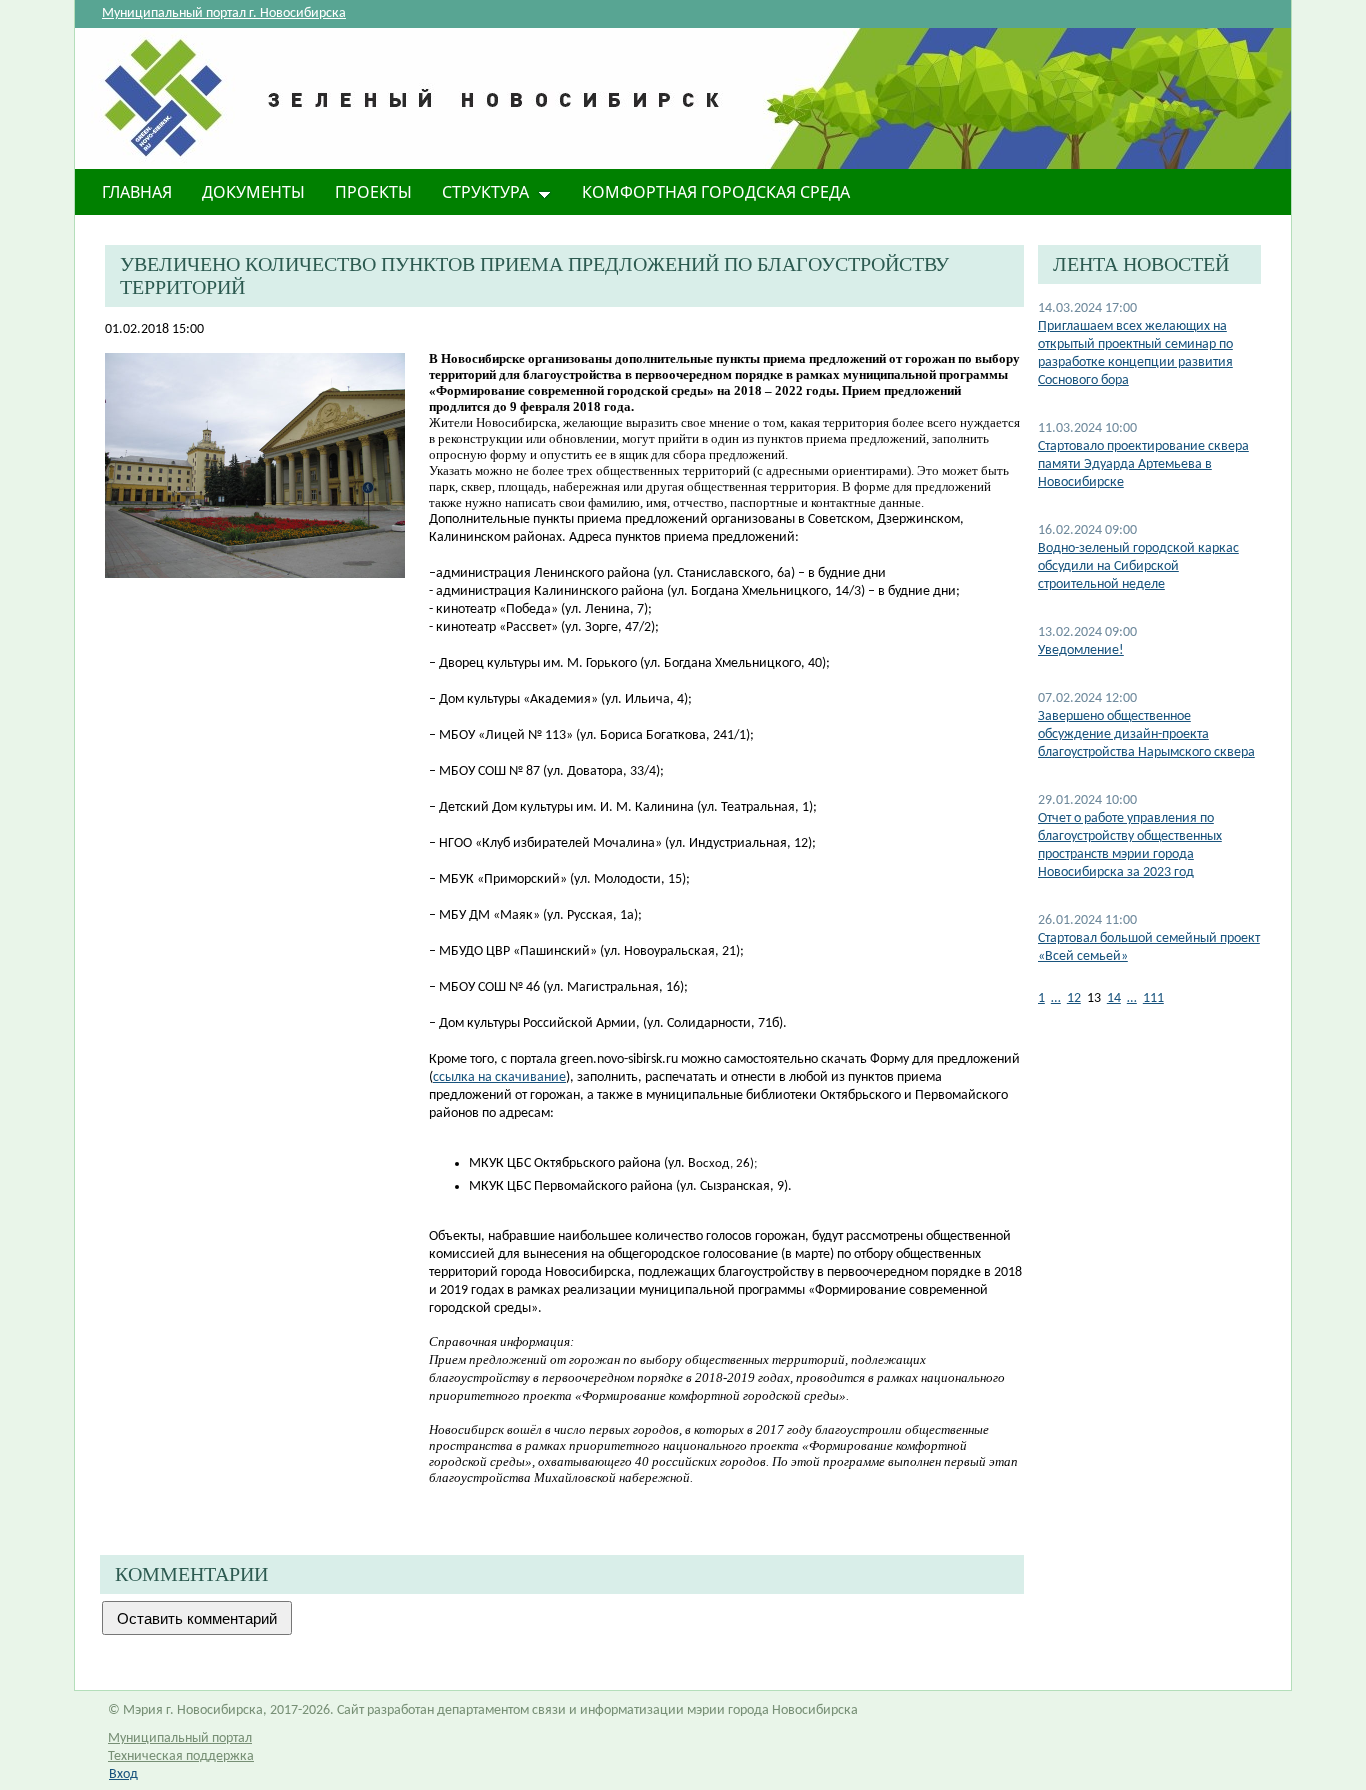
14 (1114, 998)
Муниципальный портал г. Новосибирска (224, 13)
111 (1153, 998)
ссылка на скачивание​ (499, 1077)
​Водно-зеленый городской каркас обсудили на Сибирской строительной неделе (1138, 566)
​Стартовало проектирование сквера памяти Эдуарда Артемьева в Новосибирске (1143, 464)
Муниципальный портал (180, 1738)
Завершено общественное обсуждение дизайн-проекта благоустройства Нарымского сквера (1146, 734)
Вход (123, 1774)
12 (1074, 998)
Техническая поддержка (181, 1756)
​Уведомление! (1081, 650)
